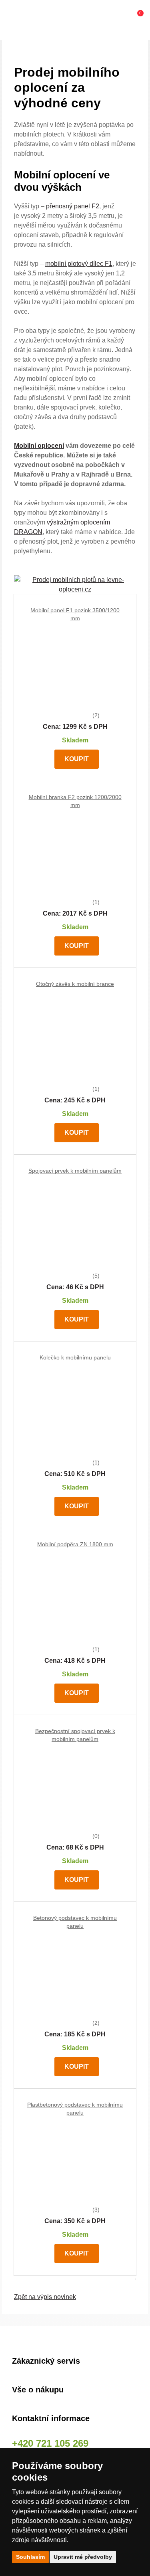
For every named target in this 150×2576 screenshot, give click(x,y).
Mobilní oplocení (39, 446)
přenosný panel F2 (73, 206)
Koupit (77, 759)
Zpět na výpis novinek (45, 2297)
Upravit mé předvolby (83, 2557)
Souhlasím (30, 2557)
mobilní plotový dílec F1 (79, 264)
